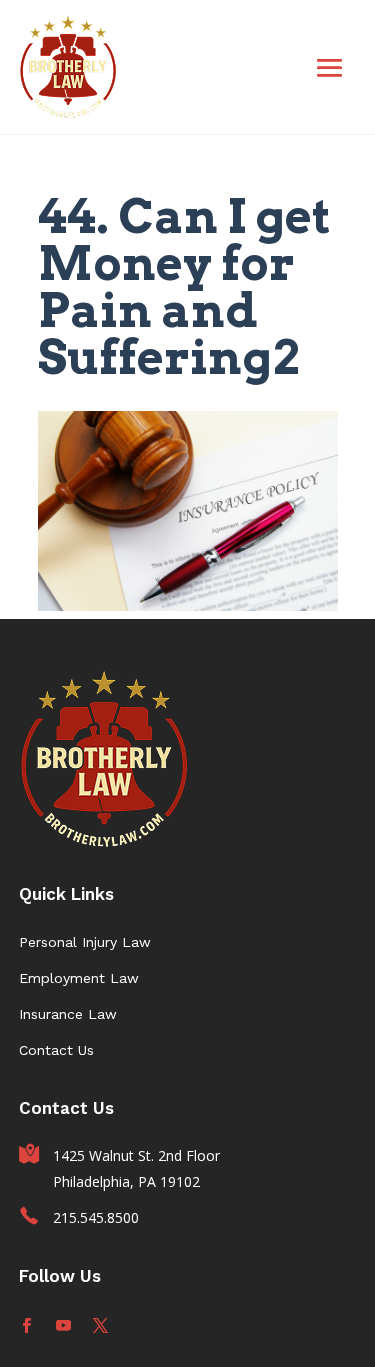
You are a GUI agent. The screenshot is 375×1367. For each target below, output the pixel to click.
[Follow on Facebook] (26, 1325)
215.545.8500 (96, 1217)
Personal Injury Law (85, 942)
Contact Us (56, 1050)
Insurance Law (68, 1014)
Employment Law (79, 978)
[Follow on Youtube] (63, 1325)
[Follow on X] (100, 1325)
